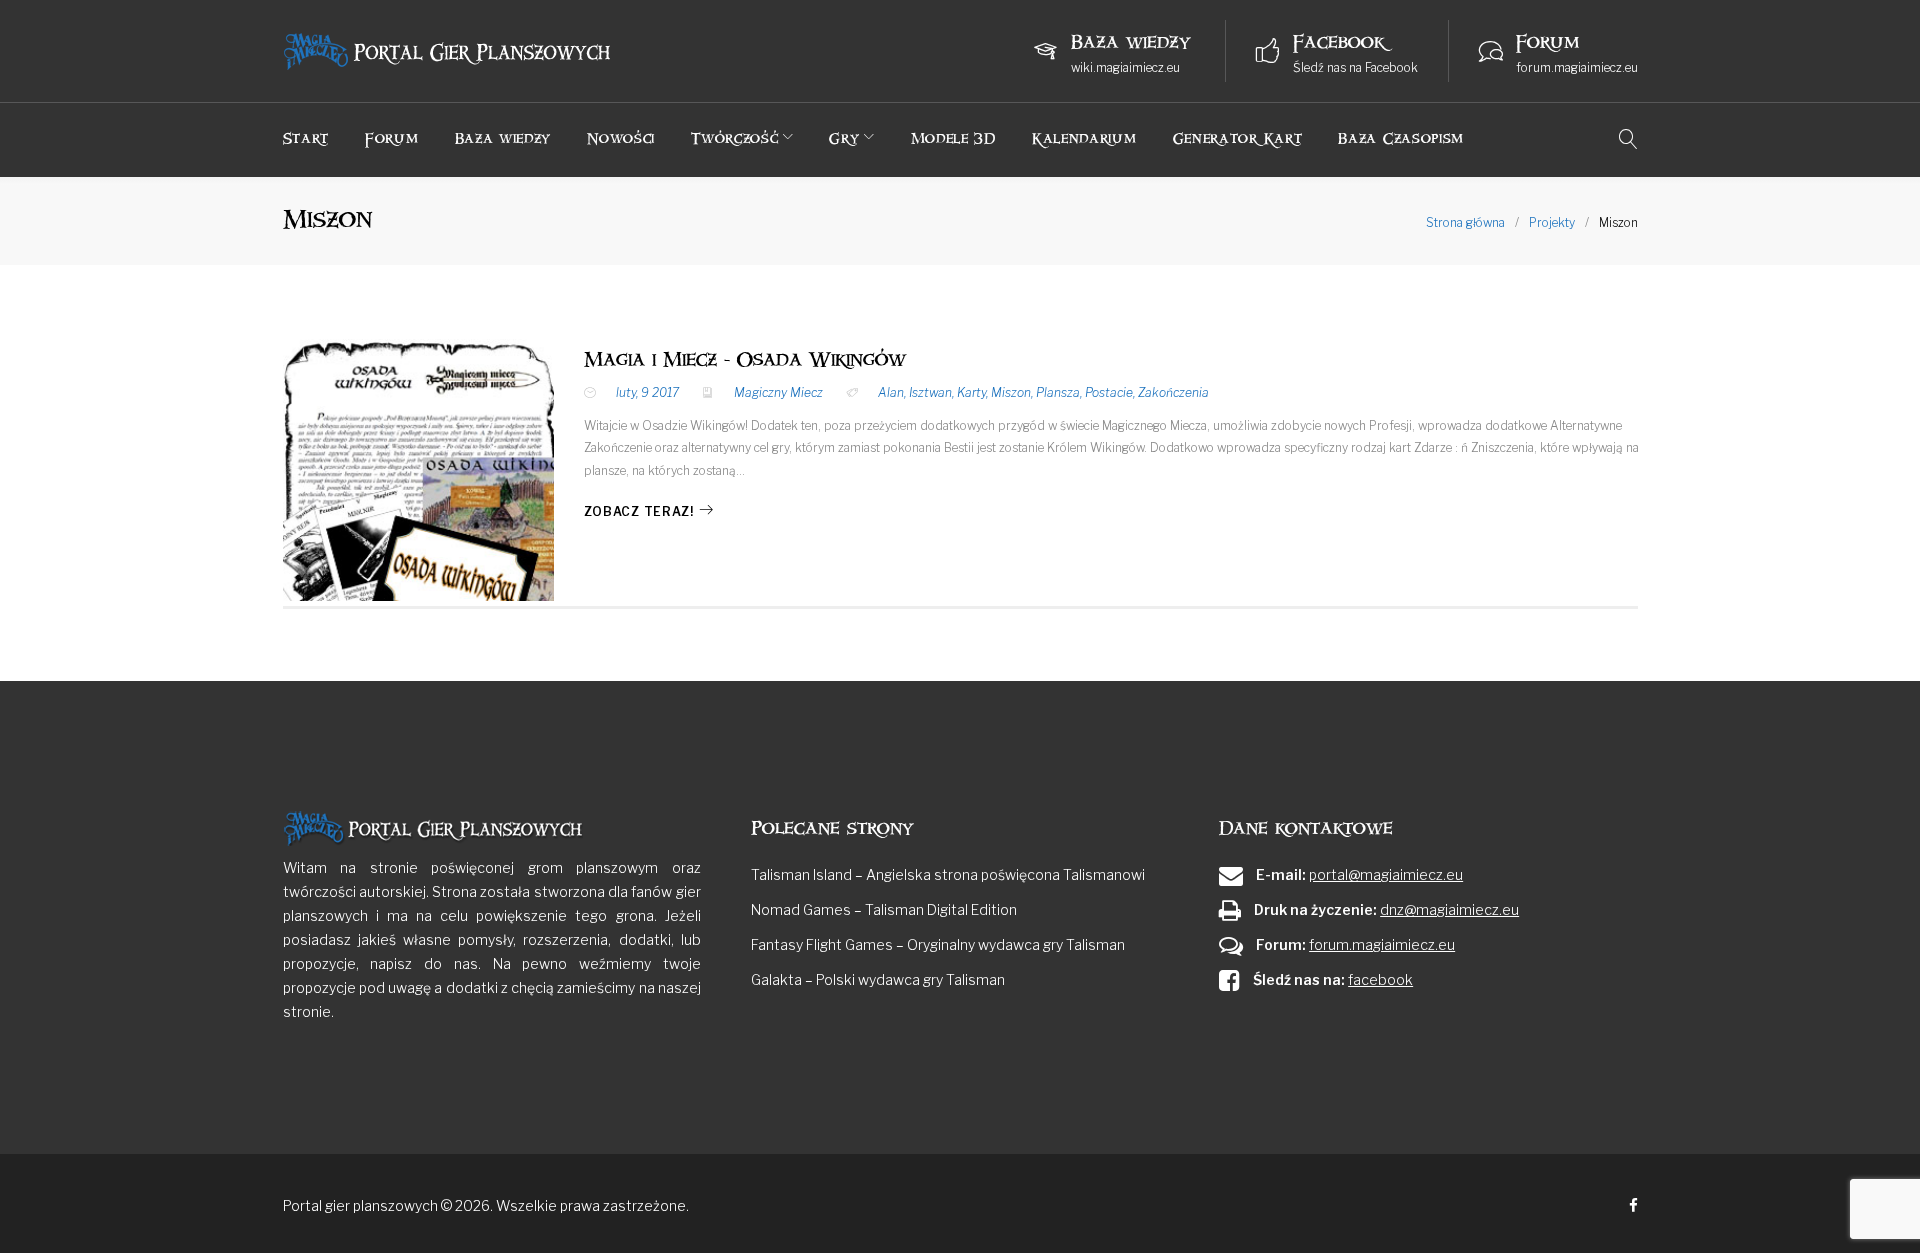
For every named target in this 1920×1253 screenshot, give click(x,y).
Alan (891, 392)
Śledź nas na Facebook (1355, 67)
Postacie (1109, 392)
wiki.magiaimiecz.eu (1125, 67)
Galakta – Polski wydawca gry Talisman (878, 979)
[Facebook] (1633, 1206)
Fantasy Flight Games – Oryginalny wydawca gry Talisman (938, 944)
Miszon (1011, 392)
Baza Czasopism (1401, 138)
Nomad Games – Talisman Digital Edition (884, 909)
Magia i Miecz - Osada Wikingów (745, 360)
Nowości (621, 138)
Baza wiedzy (503, 138)
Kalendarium (1084, 138)
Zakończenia (1173, 392)
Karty (971, 392)
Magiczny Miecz (778, 392)
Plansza (1058, 392)
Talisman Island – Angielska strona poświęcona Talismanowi (948, 874)
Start (306, 138)
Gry (844, 138)
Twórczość (734, 138)
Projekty (1552, 222)
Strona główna (1465, 222)
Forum (392, 138)
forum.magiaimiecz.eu (1577, 67)
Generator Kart (1238, 138)
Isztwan (930, 392)
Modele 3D (953, 138)
